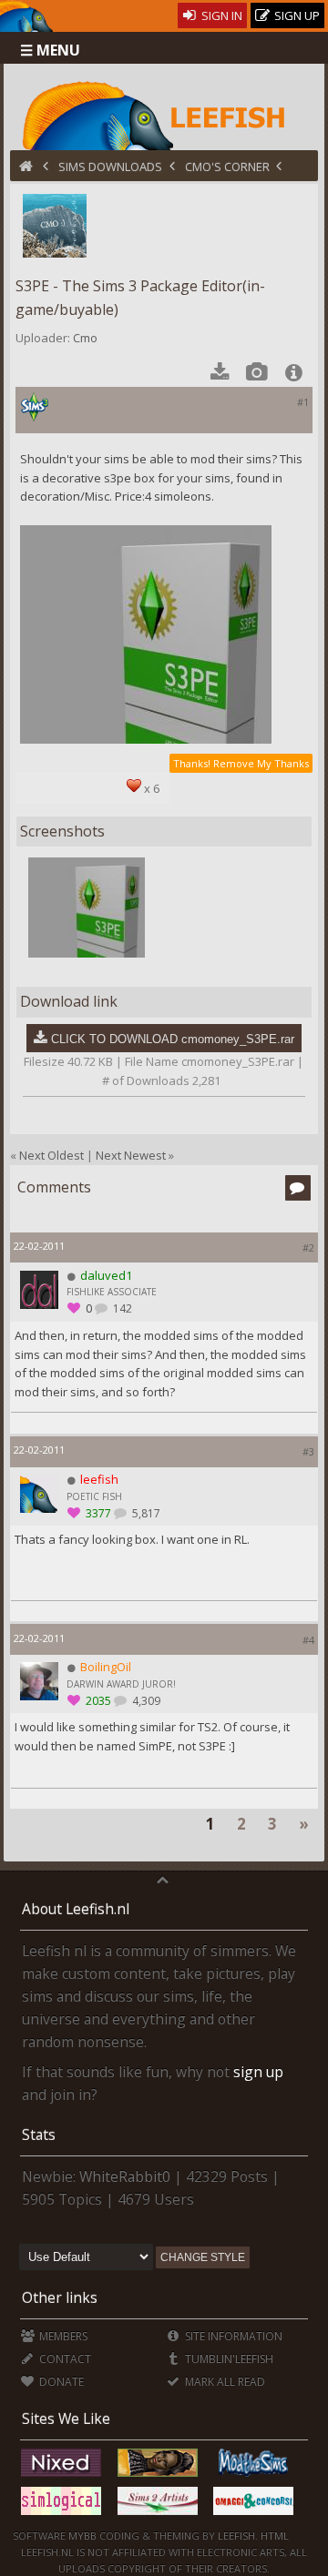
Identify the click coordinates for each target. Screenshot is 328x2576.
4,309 (145, 1701)
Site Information (232, 2336)
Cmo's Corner (227, 167)
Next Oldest (51, 1155)
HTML (273, 2535)
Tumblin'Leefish (228, 2359)
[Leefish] (164, 114)
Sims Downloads (110, 167)
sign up (258, 2072)
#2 (308, 1247)
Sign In (220, 15)
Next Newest (131, 1155)
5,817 (145, 1513)
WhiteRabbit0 (125, 2176)
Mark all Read (224, 2382)
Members (62, 2336)
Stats (39, 2135)
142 (121, 1308)
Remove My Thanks (261, 763)
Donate (60, 2382)
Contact (64, 2359)
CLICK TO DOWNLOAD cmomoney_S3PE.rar (173, 1039)
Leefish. (238, 2535)
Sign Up (296, 15)
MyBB (82, 2535)
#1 (303, 402)
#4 (308, 1640)
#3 (308, 1451)
